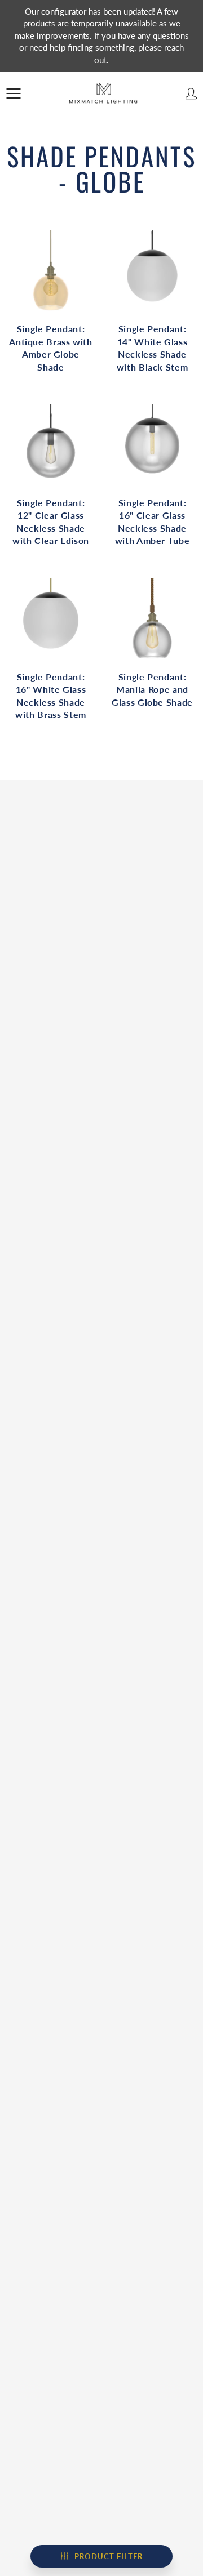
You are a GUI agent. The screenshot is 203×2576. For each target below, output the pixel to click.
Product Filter (109, 2556)
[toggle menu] (13, 93)
